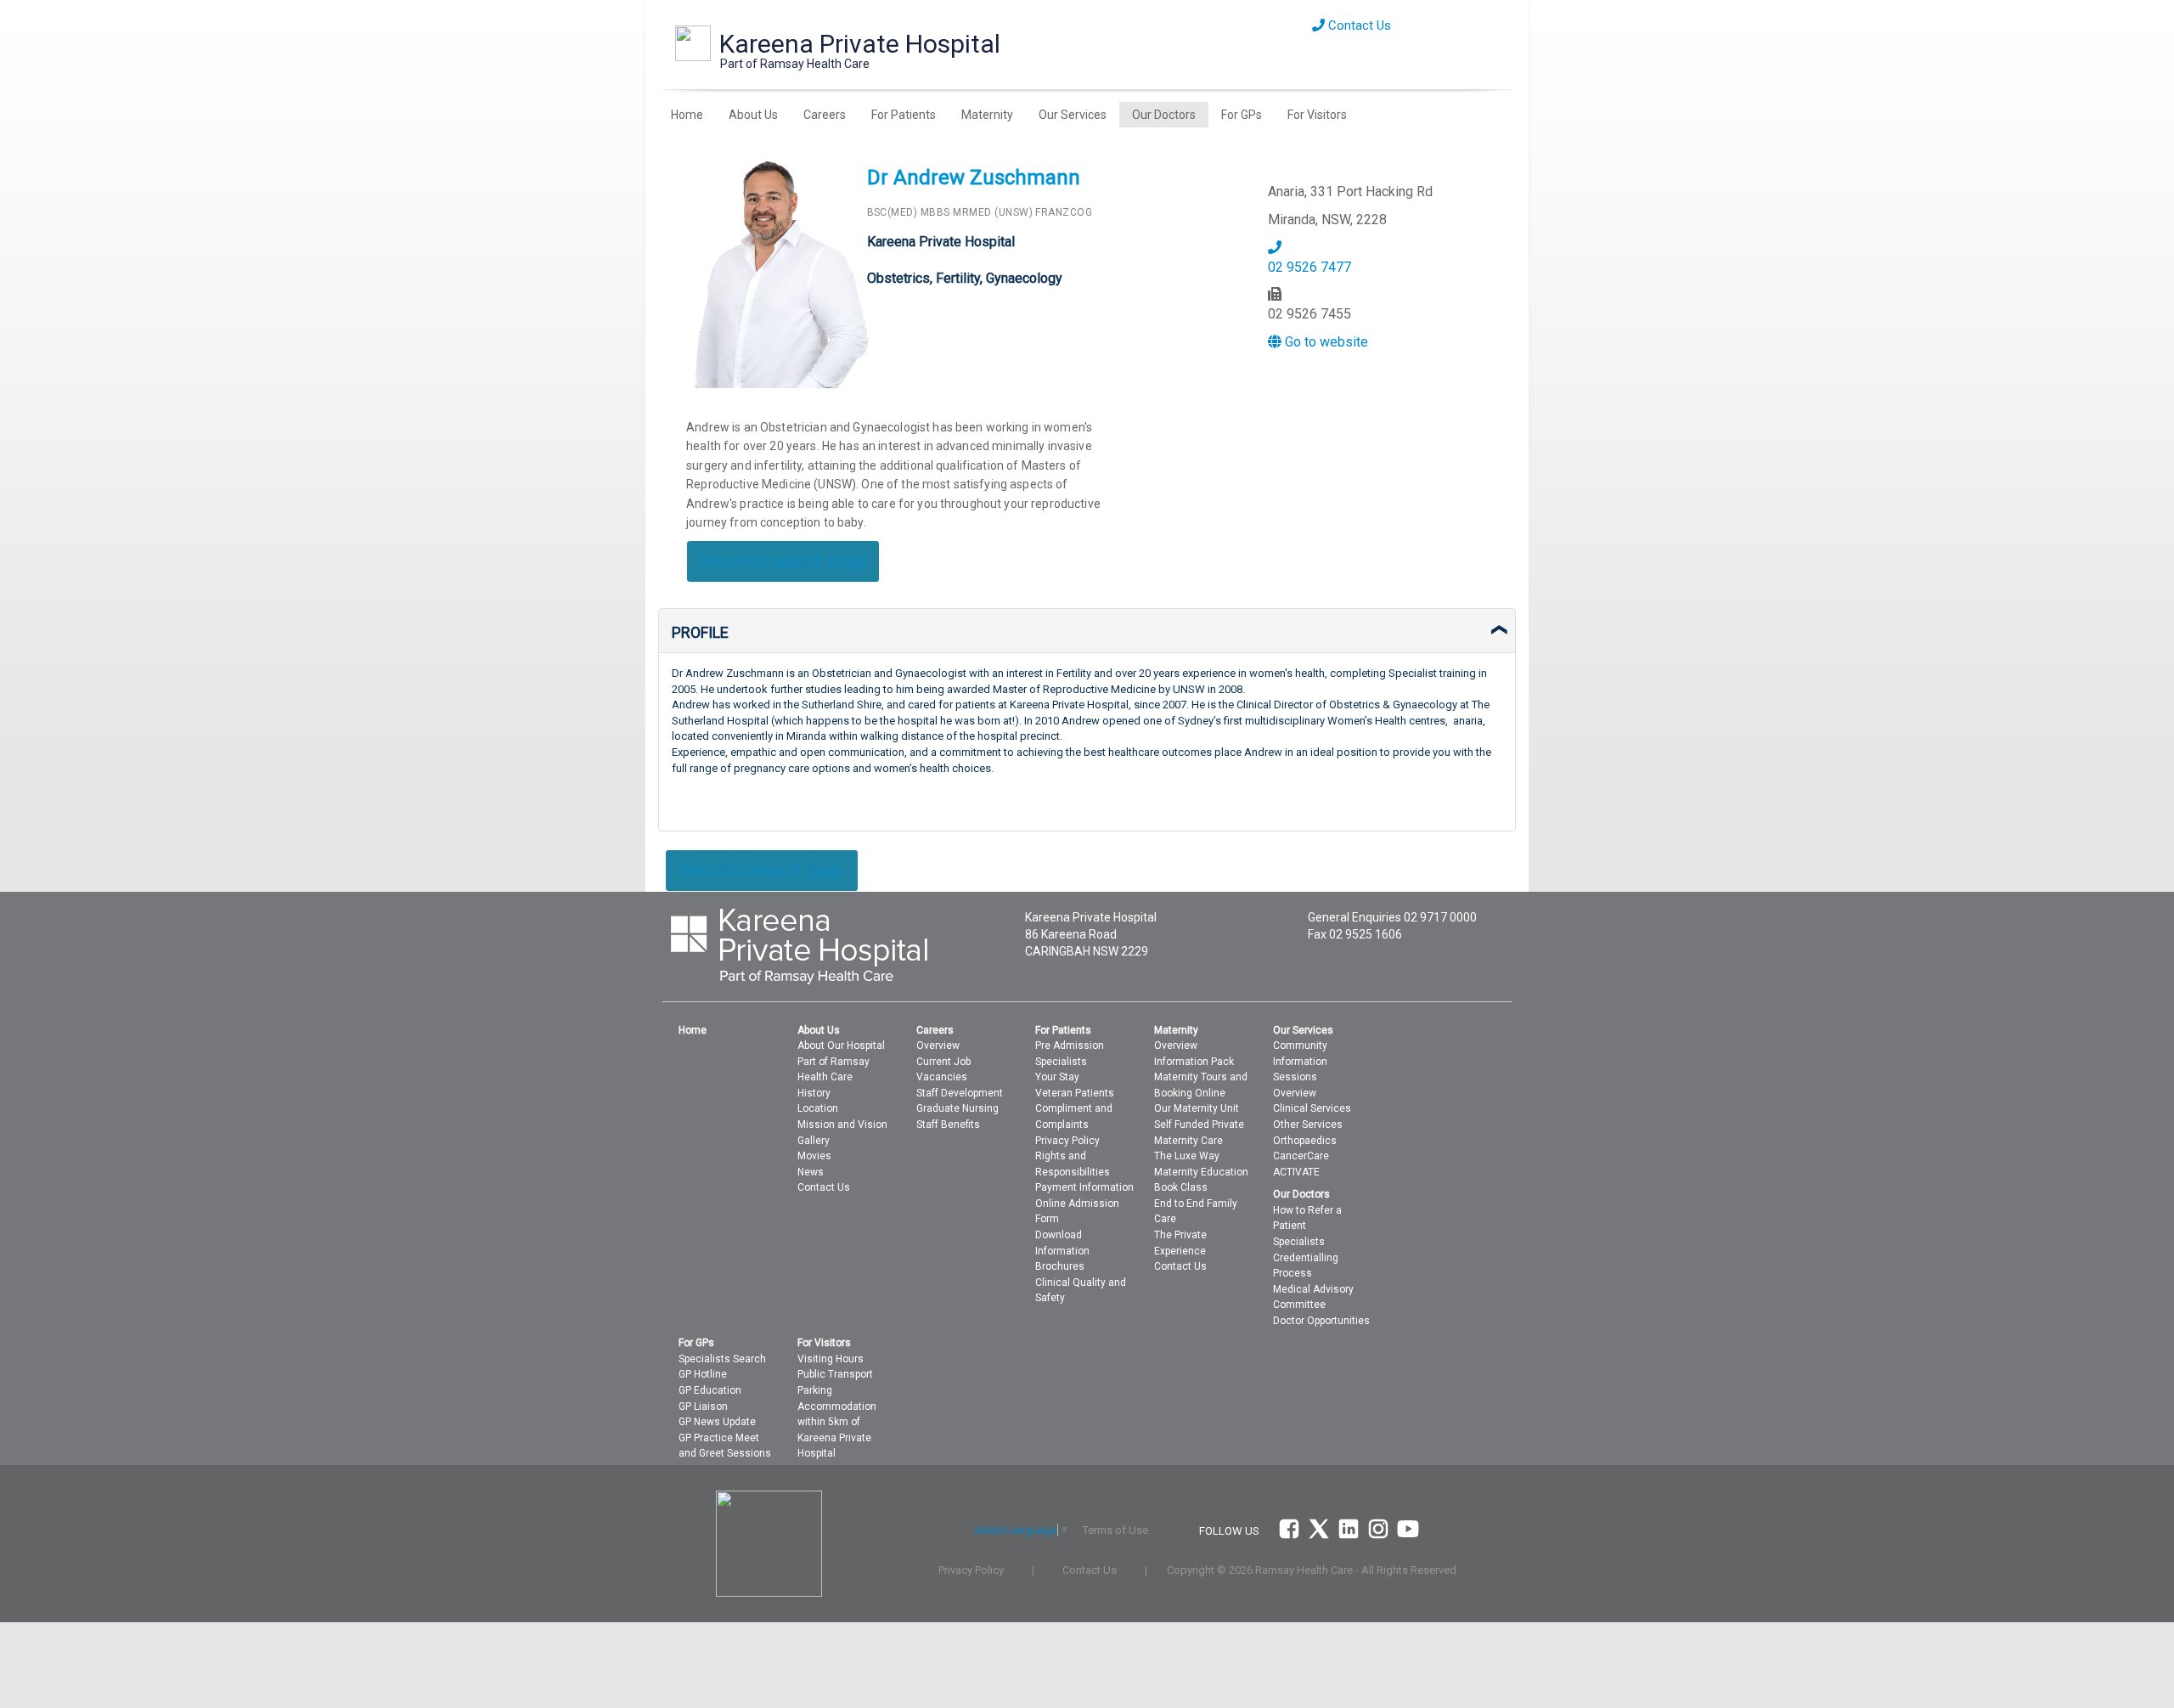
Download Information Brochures (1062, 1251)
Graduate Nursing (957, 1108)
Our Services (1073, 115)
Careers (825, 115)
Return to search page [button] (783, 561)
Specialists (1061, 1062)
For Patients (904, 115)
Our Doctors (1164, 115)
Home (687, 115)
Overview (938, 1046)
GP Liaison (703, 1406)
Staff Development (960, 1093)
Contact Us (1358, 25)
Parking (815, 1390)
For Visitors (1317, 115)
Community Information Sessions (1300, 1061)
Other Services (1308, 1125)
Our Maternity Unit (1197, 1108)
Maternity (987, 115)
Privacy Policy (1067, 1141)
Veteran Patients (1075, 1093)
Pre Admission (1070, 1046)
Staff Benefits (948, 1125)
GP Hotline (703, 1374)
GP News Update (717, 1422)
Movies (814, 1156)
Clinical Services (1312, 1108)
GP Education (710, 1390)
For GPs (1242, 115)
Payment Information (1084, 1187)
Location (818, 1108)
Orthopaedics (1305, 1141)
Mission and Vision (842, 1125)
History (814, 1093)
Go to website (1325, 342)
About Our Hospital (841, 1046)
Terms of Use (1115, 1530)
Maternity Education (1201, 1172)
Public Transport (835, 1374)
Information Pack (1194, 1062)
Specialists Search (722, 1359)
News (811, 1172)
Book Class (1181, 1187)
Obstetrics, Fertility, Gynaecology (965, 278)
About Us (753, 115)
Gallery (814, 1141)
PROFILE (700, 632)
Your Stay (1057, 1077)
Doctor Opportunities (1321, 1321)
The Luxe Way (1187, 1156)
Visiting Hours (831, 1359)
